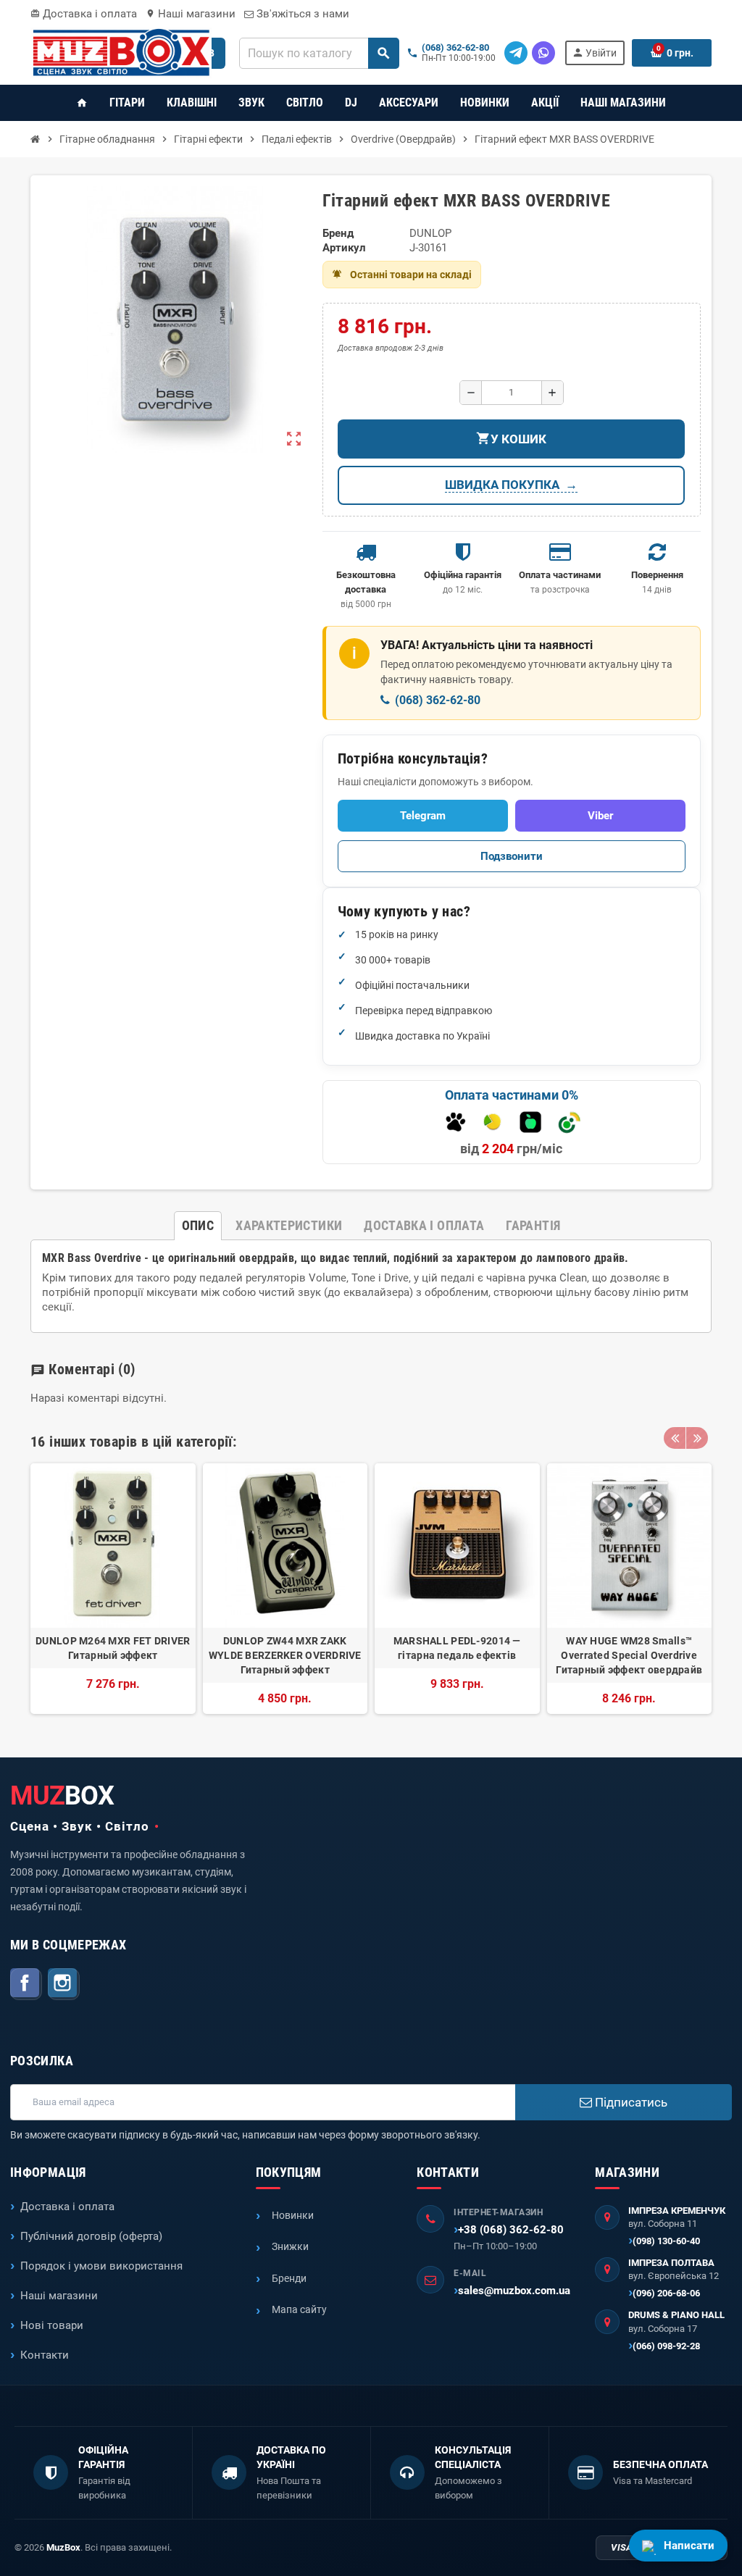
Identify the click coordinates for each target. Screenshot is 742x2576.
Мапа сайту (299, 2309)
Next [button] (697, 1438)
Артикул (344, 248)
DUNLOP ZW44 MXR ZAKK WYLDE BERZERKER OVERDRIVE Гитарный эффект (285, 1655)
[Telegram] (516, 53)
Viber (600, 816)
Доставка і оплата (84, 14)
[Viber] (543, 53)
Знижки (290, 2246)
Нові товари (52, 2325)
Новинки (293, 2215)
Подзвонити (512, 856)
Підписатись (630, 2102)
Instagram (64, 1984)
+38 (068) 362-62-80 (511, 2230)
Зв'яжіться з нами (301, 14)
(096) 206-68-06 (666, 2293)
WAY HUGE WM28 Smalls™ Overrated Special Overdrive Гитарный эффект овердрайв (629, 1655)
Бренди (289, 2278)
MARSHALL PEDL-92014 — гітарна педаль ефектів (457, 1648)
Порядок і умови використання (101, 2266)
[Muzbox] (121, 52)
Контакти (45, 2355)
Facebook (26, 1984)
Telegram (423, 816)
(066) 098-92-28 (666, 2346)
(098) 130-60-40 (666, 2241)
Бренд (338, 233)
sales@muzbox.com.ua (514, 2291)
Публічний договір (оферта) (91, 2236)
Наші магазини (191, 14)
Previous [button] (675, 1438)
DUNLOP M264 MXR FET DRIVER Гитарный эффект (113, 1648)
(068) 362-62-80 (455, 48)
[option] (113, 1589)
